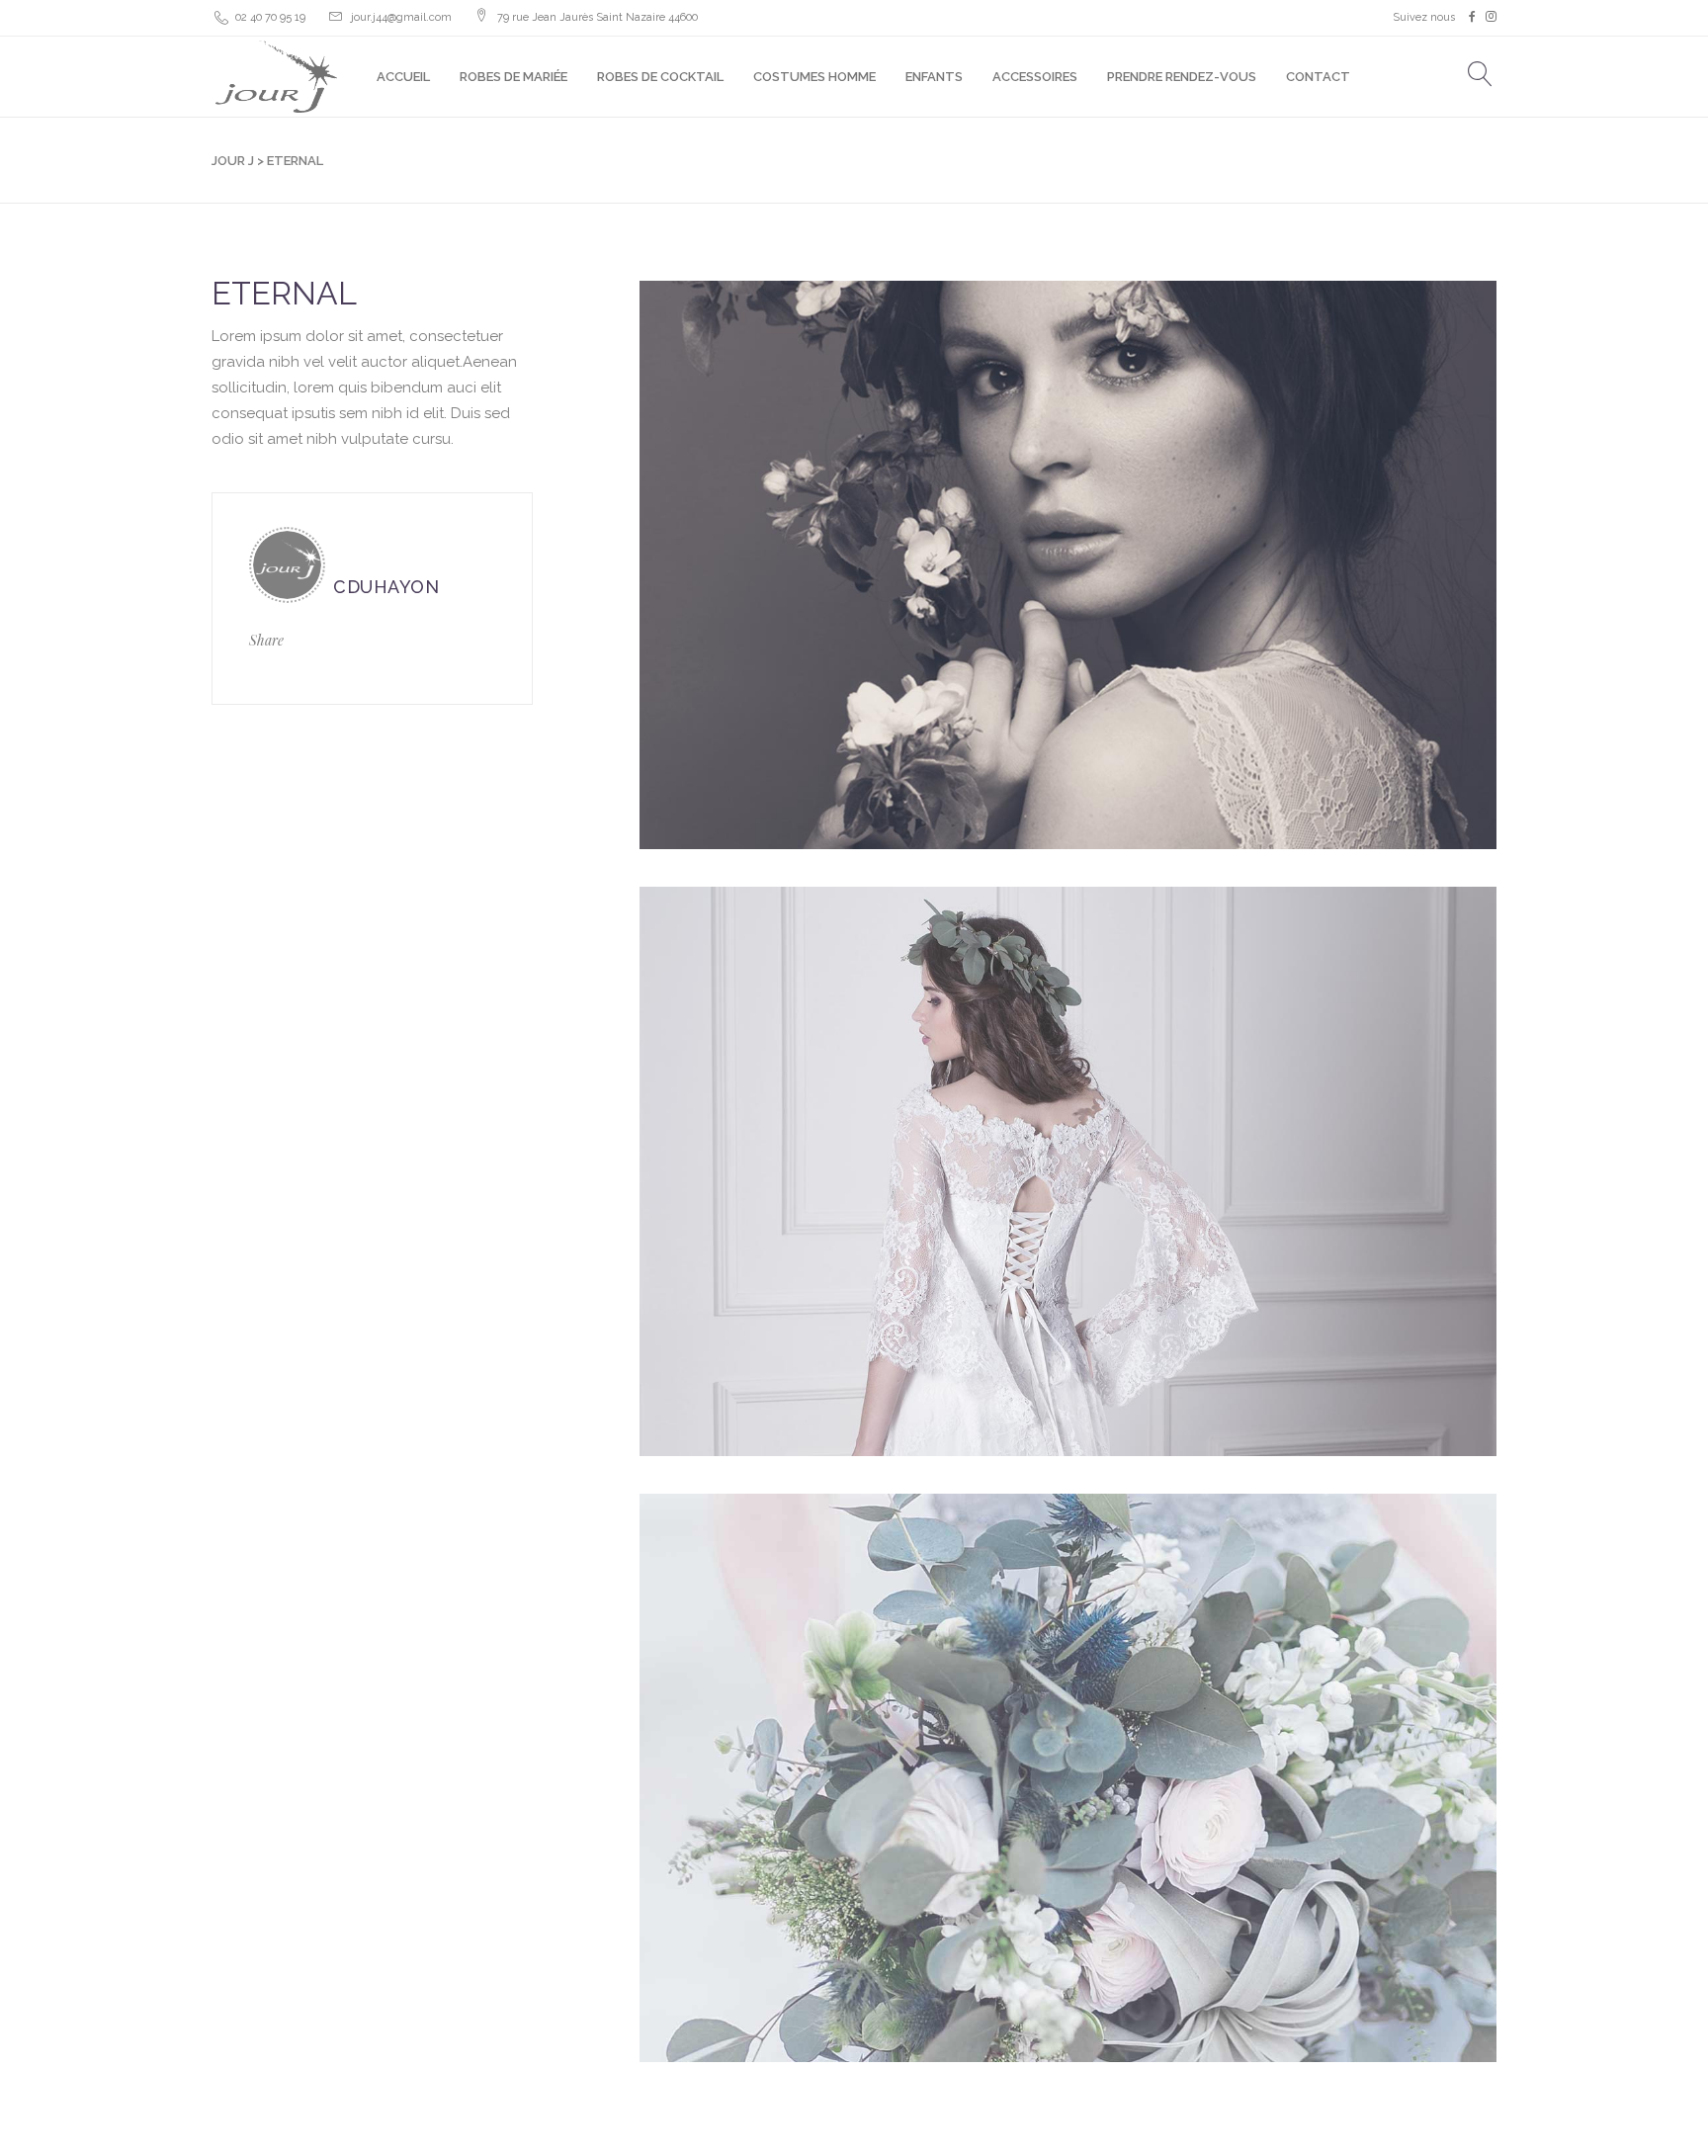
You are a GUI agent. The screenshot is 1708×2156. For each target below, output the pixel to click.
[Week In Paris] (1068, 1171)
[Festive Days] (1068, 1778)
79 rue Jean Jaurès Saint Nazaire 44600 (598, 17)
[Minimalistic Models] (1068, 565)
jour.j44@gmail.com (401, 17)
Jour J (233, 161)
